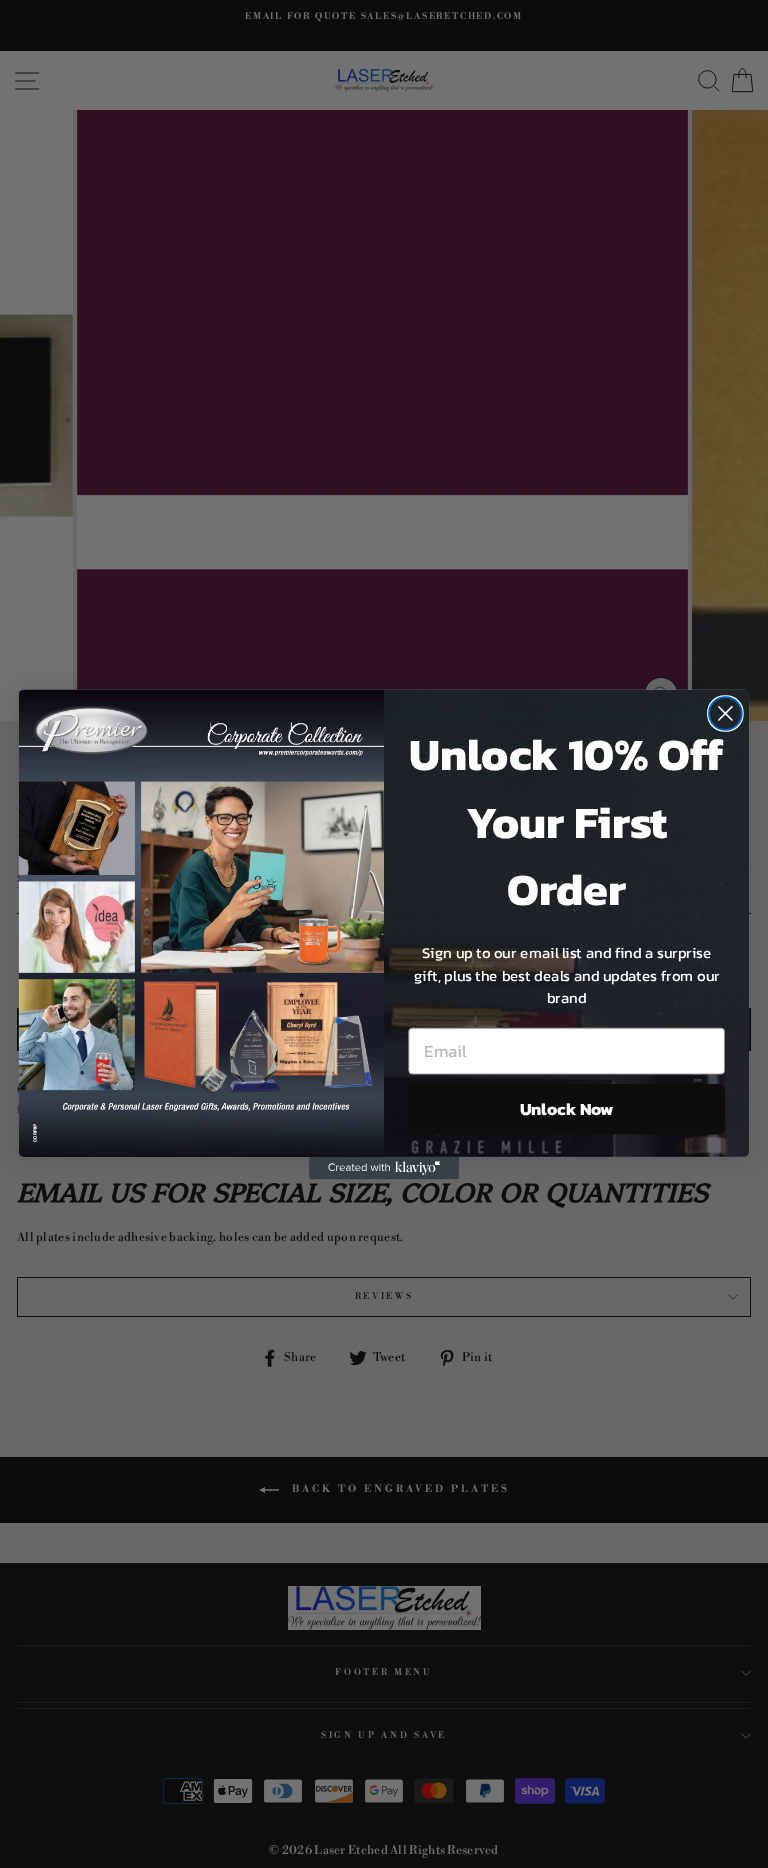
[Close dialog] (725, 713)
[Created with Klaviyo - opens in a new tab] (384, 1167)
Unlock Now (567, 1108)
